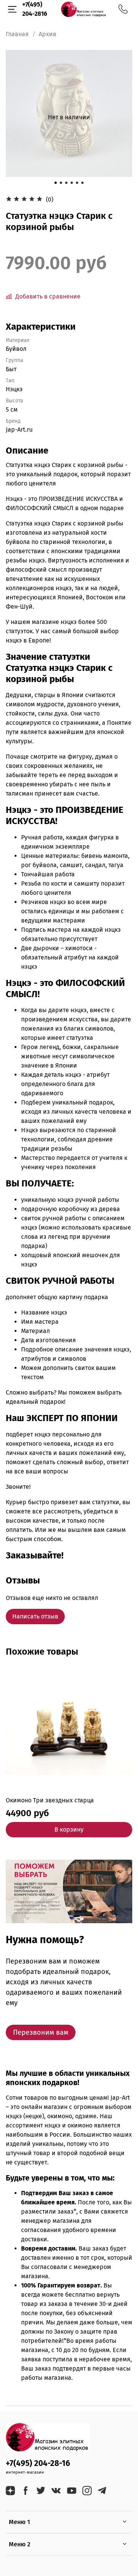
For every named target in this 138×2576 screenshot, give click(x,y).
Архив (48, 34)
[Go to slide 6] (82, 183)
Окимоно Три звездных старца (50, 1800)
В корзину (69, 1829)
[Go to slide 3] (66, 183)
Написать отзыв (35, 1616)
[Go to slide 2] (61, 183)
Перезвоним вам (41, 2032)
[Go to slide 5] (77, 183)
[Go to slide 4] (72, 183)
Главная (17, 34)
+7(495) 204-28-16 (38, 2463)
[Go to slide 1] (56, 183)
